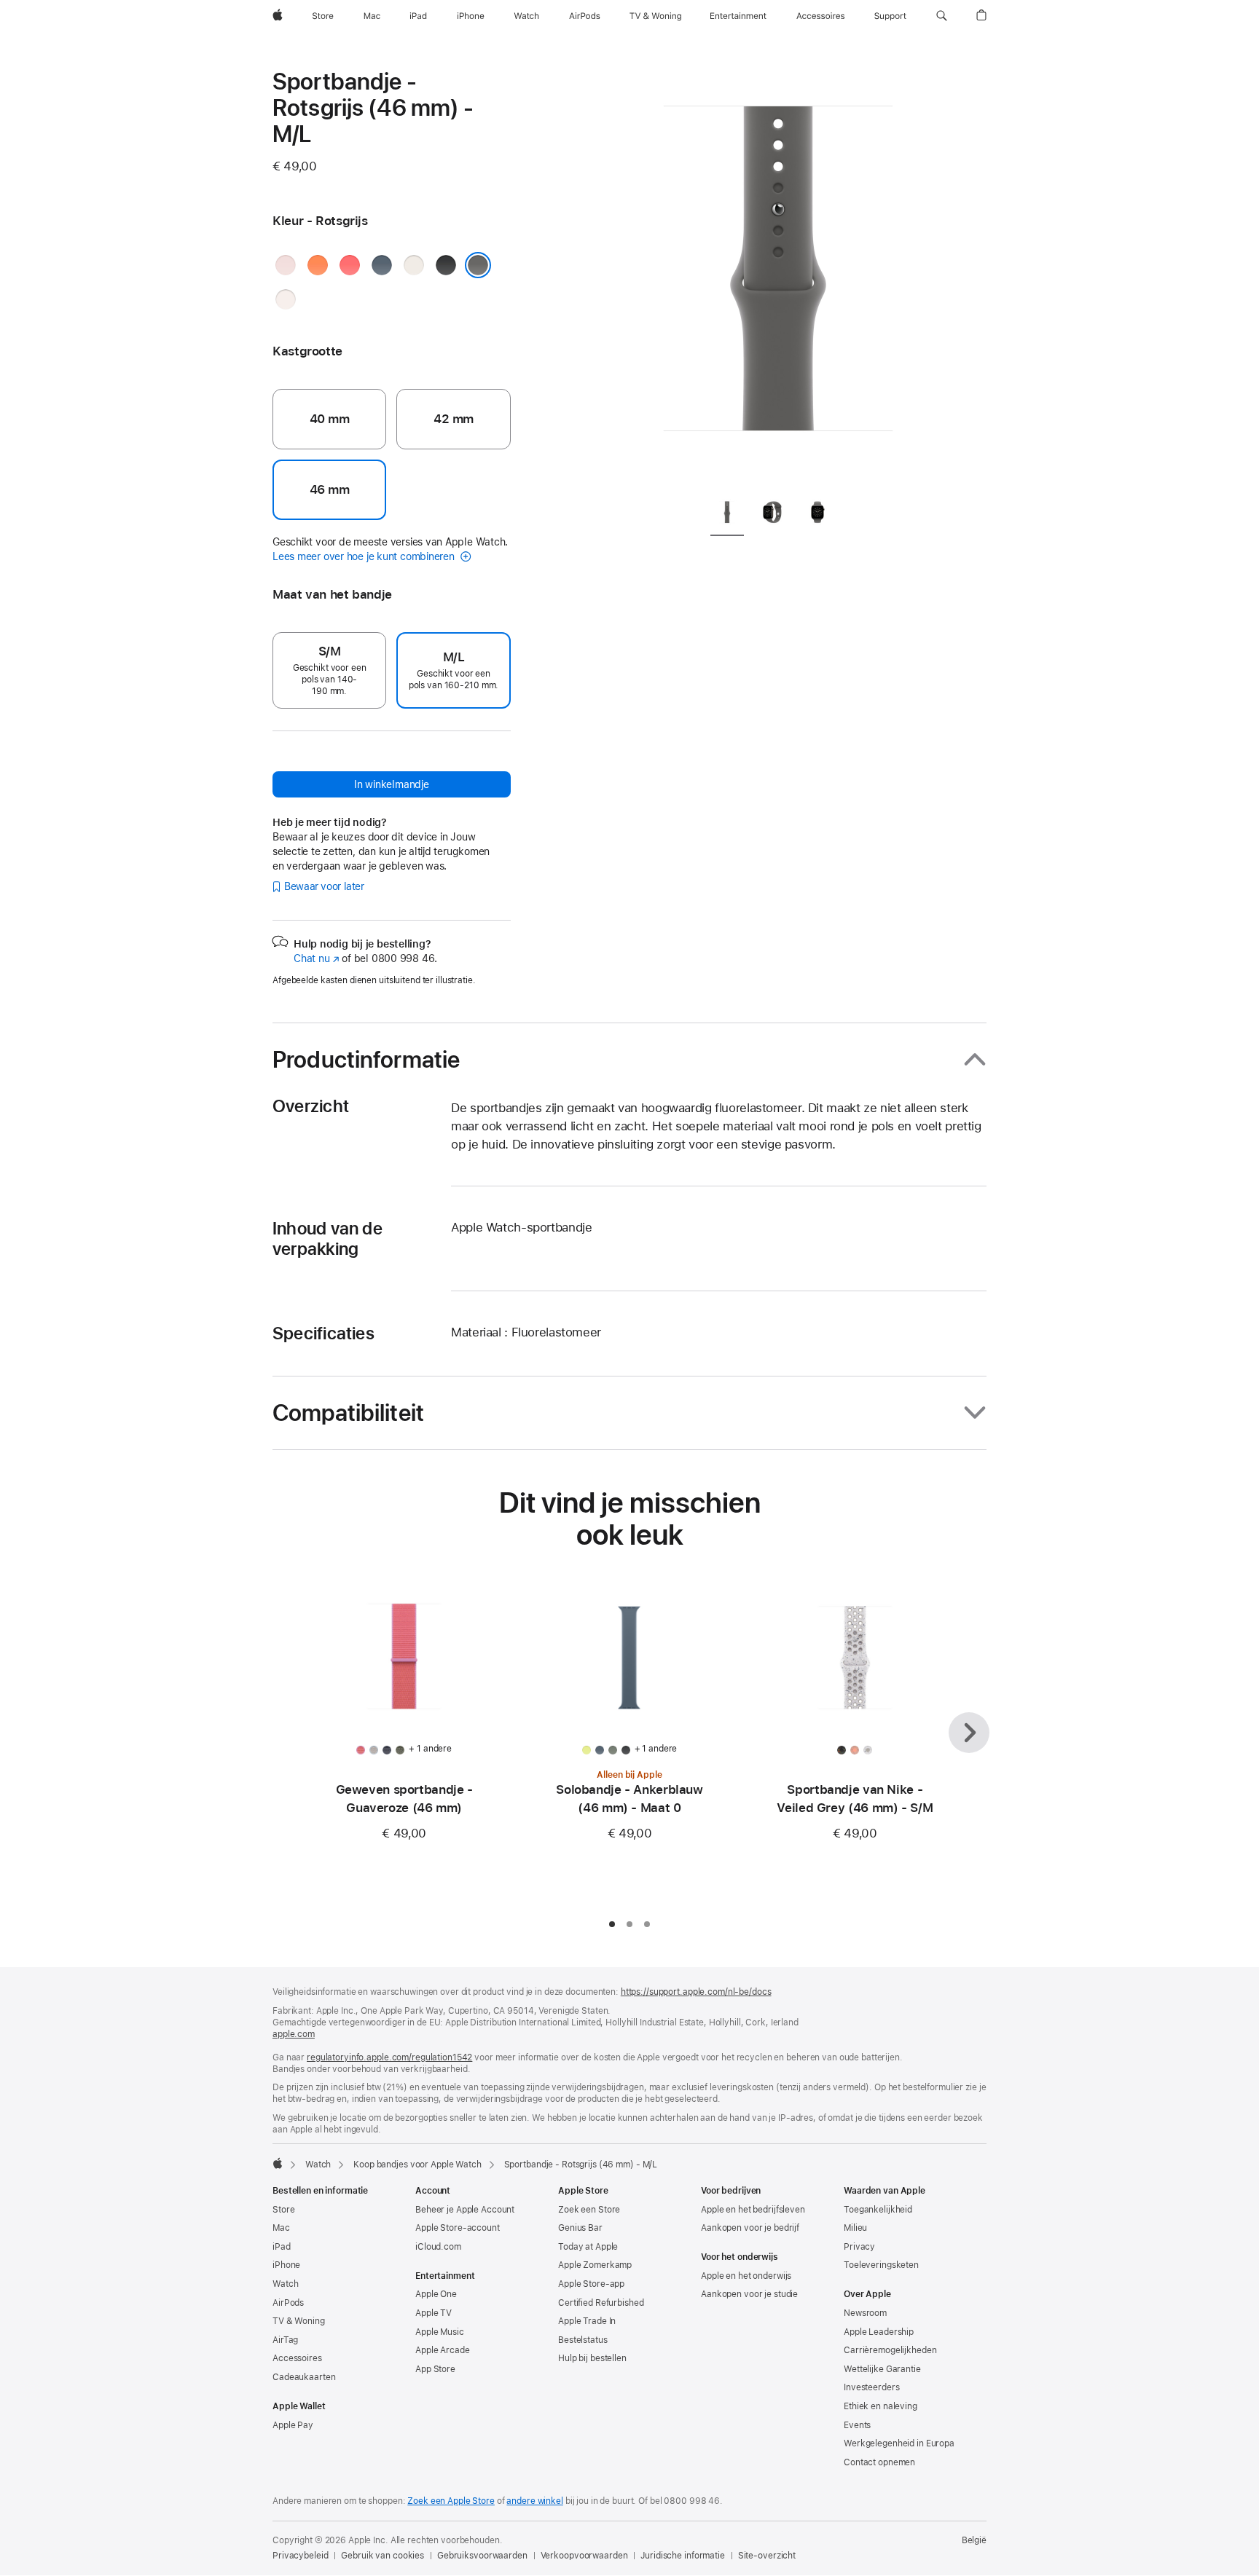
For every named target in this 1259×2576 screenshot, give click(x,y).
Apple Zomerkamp (595, 2265)
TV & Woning (299, 2321)
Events (857, 2425)
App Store (435, 2369)
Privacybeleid (300, 2556)
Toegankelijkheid (878, 2210)
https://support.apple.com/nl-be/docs (696, 1992)
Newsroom (865, 2313)
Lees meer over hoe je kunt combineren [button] (365, 556)
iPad (282, 2247)
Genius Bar (580, 2228)
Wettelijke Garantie (882, 2369)
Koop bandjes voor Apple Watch (417, 2165)
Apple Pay (293, 2425)
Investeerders (871, 2387)
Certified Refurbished (601, 2303)
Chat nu (317, 958)
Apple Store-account (458, 2228)
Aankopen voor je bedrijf (750, 2228)
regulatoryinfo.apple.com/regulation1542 (389, 2057)
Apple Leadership (879, 2332)
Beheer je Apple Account (465, 2210)
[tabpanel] (778, 277)
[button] (942, 16)
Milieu (855, 2228)
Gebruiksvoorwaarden (482, 2556)
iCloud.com (438, 2247)
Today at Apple (588, 2247)
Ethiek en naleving (880, 2406)
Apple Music (440, 2332)
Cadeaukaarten (304, 2377)
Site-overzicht (767, 2556)
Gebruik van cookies (383, 2556)
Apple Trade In (587, 2321)
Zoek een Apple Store (451, 2501)
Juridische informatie (682, 2556)
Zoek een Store (589, 2210)
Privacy (859, 2247)
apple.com (294, 2034)
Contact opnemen (879, 2462)
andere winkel (534, 2501)
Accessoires (297, 2358)
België (974, 2540)
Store (283, 2210)
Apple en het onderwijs (746, 2276)
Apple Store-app (591, 2284)
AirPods (288, 2303)
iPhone (286, 2265)
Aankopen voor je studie (749, 2294)
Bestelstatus (583, 2340)
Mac (281, 2228)
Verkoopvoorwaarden (584, 2556)
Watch (318, 2165)
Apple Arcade (443, 2350)
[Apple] (278, 2163)
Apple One (436, 2294)
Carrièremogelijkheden (890, 2350)
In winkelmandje (392, 784)
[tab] (727, 515)
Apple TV (434, 2313)
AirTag (285, 2340)
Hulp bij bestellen (592, 2358)
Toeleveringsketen (881, 2265)
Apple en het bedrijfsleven (753, 2210)
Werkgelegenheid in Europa (899, 2443)
